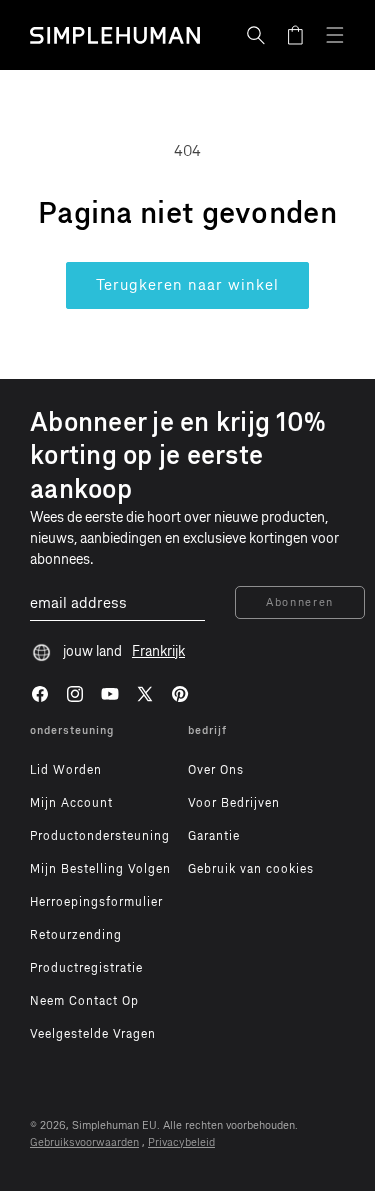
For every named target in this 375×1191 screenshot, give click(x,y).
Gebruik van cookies (251, 869)
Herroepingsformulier (96, 902)
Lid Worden (66, 770)
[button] (256, 35)
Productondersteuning (100, 836)
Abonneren (300, 602)
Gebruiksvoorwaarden (84, 1142)
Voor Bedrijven (234, 803)
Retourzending (76, 935)
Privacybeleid (181, 1142)
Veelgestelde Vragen (93, 1034)
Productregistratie (86, 968)
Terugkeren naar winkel (187, 285)
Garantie (214, 836)
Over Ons (216, 770)
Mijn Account (71, 803)
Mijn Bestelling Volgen (100, 869)
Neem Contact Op (84, 1001)
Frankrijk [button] (158, 651)
